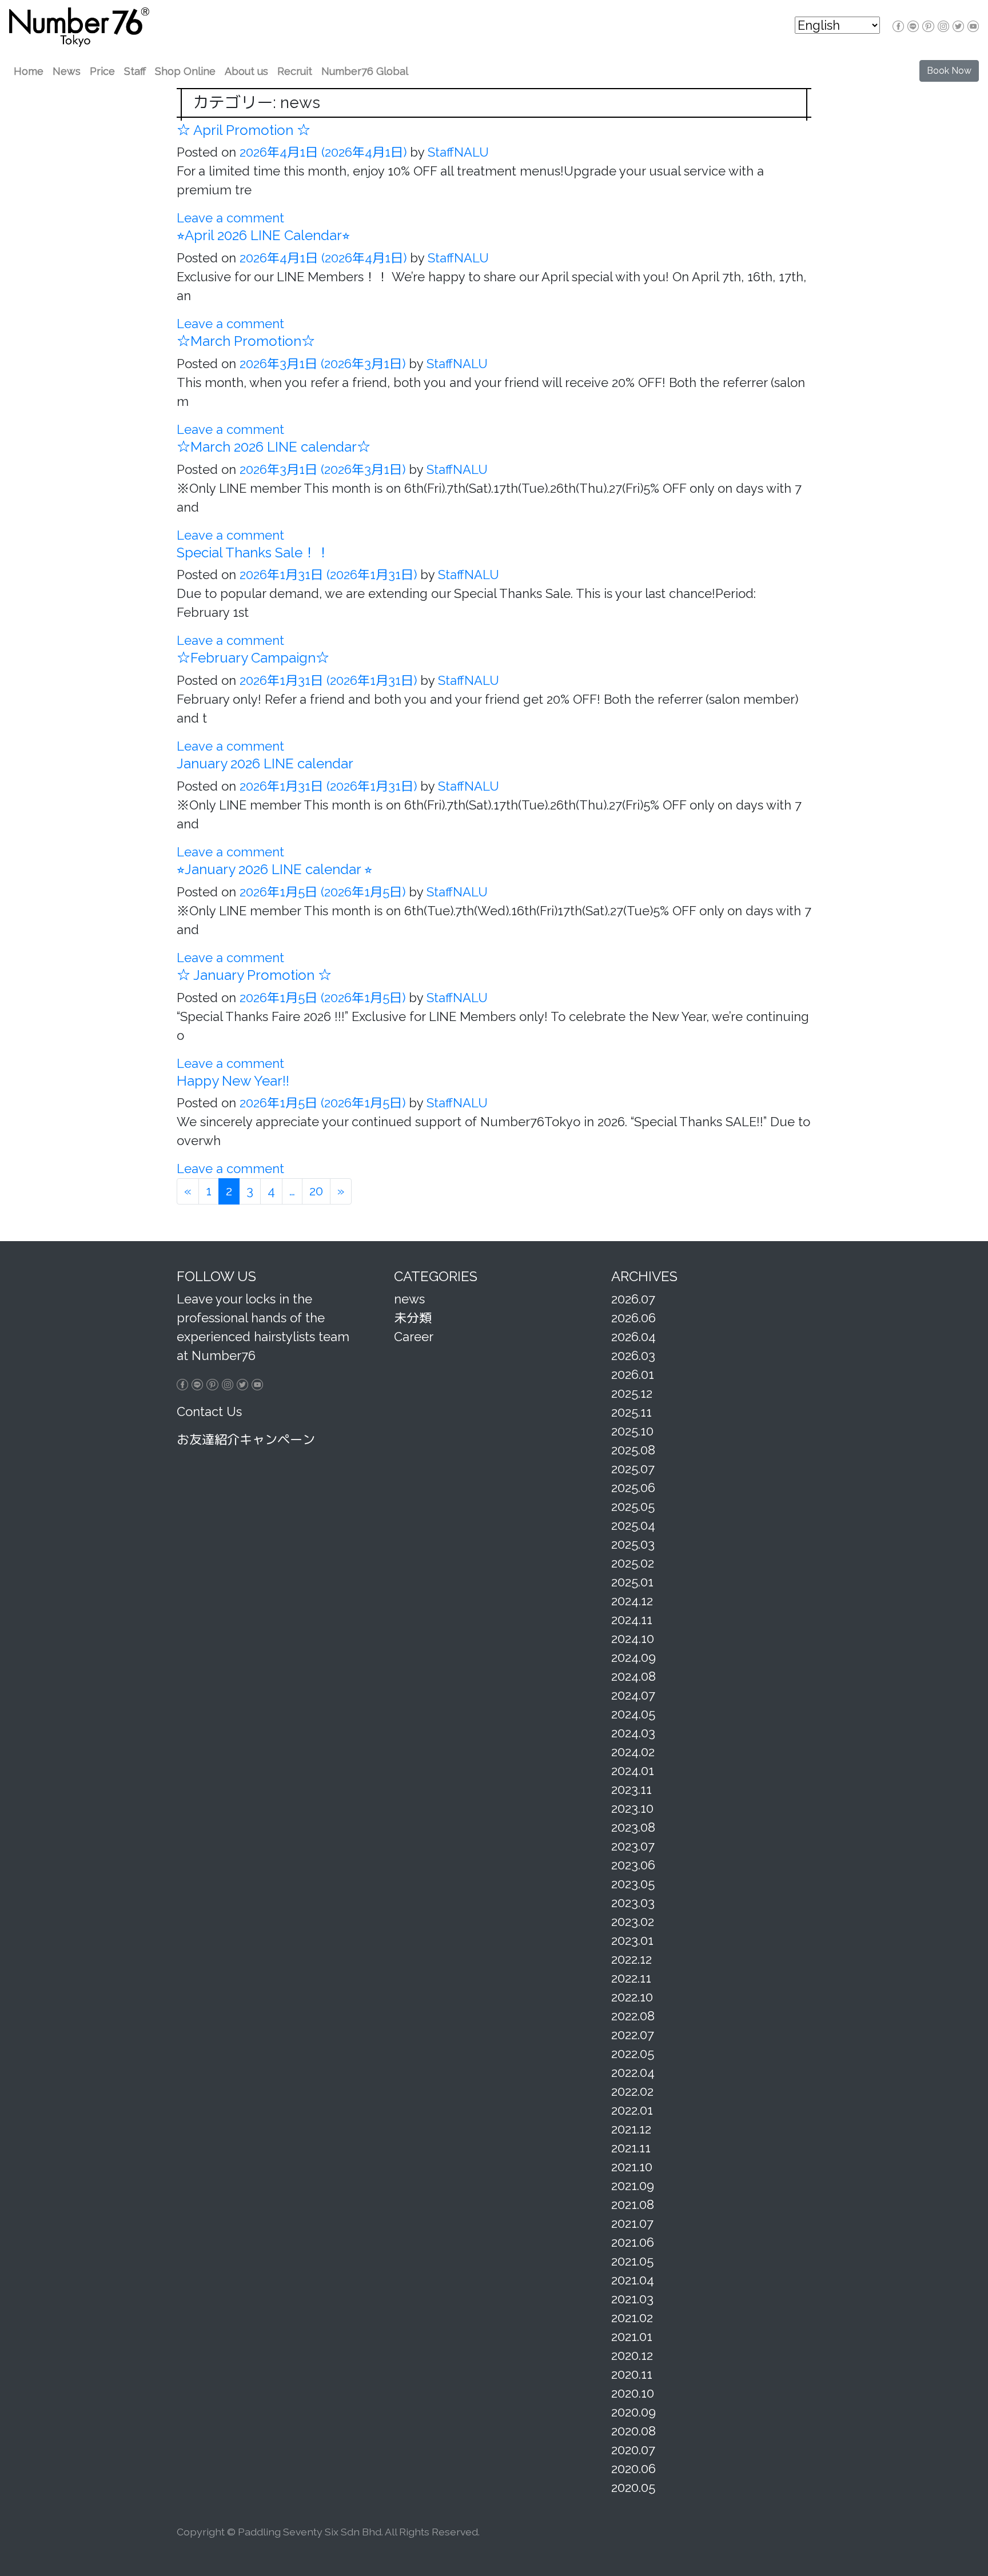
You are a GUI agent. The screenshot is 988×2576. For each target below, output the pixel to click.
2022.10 (632, 1997)
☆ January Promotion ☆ (254, 975)
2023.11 (632, 1789)
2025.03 (633, 1544)
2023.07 (633, 1846)
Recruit (295, 71)
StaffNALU (457, 152)
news (409, 1299)
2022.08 (633, 2016)
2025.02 (633, 1563)
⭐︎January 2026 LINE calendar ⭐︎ (274, 869)
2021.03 (632, 2299)
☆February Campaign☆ (253, 658)
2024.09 (634, 1657)
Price (102, 71)
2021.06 (633, 2242)
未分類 (413, 1318)
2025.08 (633, 1450)
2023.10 (632, 1808)
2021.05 (632, 2261)
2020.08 (634, 2431)
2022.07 (633, 2035)
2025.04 (633, 1525)
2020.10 (633, 2393)
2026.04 (634, 1337)
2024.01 (633, 1770)
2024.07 (633, 1695)
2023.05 (633, 1884)
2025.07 (633, 1469)
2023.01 (632, 1940)
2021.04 (633, 2280)
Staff (135, 71)
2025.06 (633, 1488)
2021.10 (632, 2167)
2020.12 (632, 2355)
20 (316, 1191)
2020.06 (634, 2469)
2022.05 (633, 2053)
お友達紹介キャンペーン (246, 1439)
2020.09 (634, 2412)
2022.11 (631, 1978)
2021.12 (631, 2129)
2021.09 (633, 2186)
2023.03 (633, 1903)
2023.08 (633, 1827)
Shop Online (185, 71)
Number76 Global (365, 71)
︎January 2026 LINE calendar (265, 763)
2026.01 (633, 1374)
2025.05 (633, 1506)
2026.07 (633, 1299)
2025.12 (632, 1393)
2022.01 (632, 2110)
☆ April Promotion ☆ (244, 130)
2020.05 (633, 2487)
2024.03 (633, 1733)
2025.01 (632, 1582)
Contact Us (209, 1411)
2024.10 (633, 1638)
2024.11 (632, 1620)
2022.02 (632, 2091)
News (67, 71)
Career (414, 1337)
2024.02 (633, 1752)
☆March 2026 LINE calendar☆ (274, 447)
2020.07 (633, 2450)
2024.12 (632, 1601)
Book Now (949, 71)
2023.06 (633, 1865)
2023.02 (633, 1921)
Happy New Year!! (233, 1081)
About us (246, 71)
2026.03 (633, 1355)
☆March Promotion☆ (246, 341)
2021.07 (632, 2223)
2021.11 (631, 2148)
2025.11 (632, 1412)
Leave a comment (230, 218)
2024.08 (634, 1676)
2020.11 (632, 2374)
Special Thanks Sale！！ (253, 553)
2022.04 (633, 2072)
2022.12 (632, 1959)
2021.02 (632, 2318)
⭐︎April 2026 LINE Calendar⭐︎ (263, 235)
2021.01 (632, 2336)
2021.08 (633, 2204)
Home (29, 71)
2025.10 (632, 1431)
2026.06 (634, 1318)
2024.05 (633, 1714)
